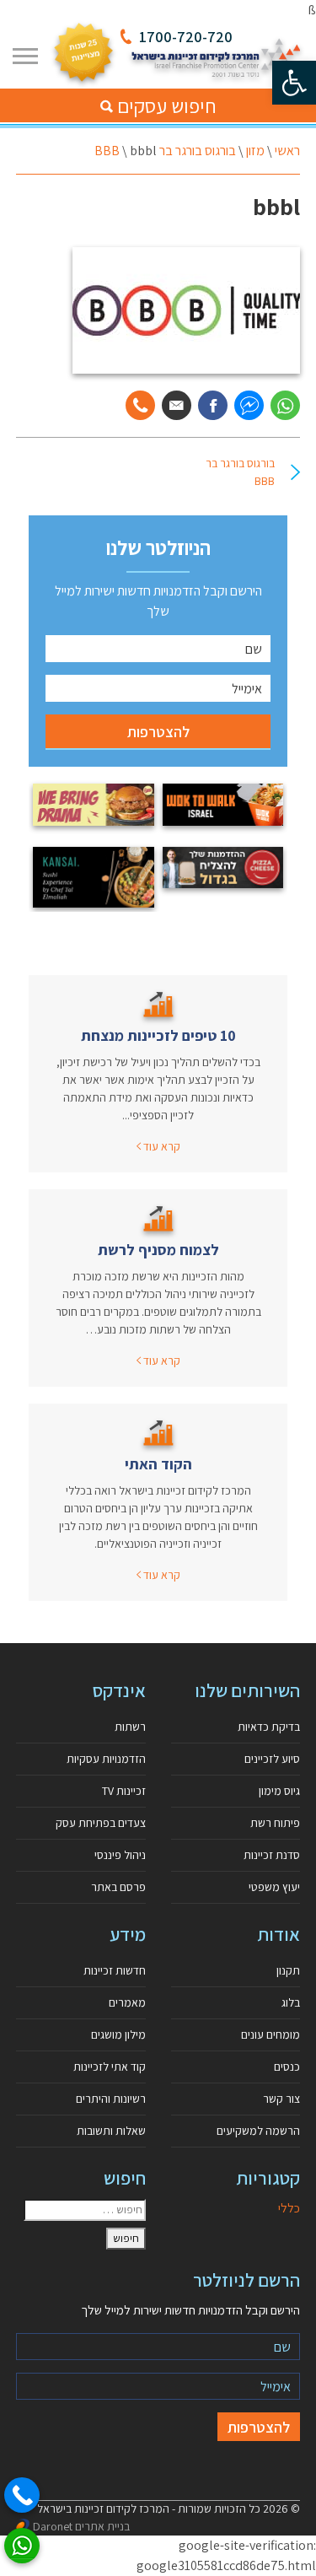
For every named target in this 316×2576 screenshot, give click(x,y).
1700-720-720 (186, 37)
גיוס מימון (279, 1791)
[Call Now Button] (22, 2495)
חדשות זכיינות (115, 1970)
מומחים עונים (270, 2034)
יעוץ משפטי (274, 1887)
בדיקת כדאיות (269, 1727)
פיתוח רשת (275, 1823)
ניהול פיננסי (120, 1855)
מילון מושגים (118, 2034)
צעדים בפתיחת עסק (101, 1823)
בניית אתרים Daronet (81, 2526)
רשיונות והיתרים (111, 2099)
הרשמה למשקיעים (258, 2131)
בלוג (291, 2002)
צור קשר (281, 2099)
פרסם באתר (118, 1887)
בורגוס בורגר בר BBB (165, 151)
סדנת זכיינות (272, 1855)
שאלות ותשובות (111, 2131)
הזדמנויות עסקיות (106, 1759)
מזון (255, 151)
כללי (289, 2208)
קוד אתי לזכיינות (110, 2067)
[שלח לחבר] (177, 405)
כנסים (287, 2067)
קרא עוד (161, 1146)
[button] (294, 83)
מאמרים (127, 2002)
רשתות (130, 1727)
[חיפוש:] (85, 2210)
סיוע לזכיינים (272, 1759)
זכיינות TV (124, 1791)
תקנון (288, 1970)
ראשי (287, 151)
